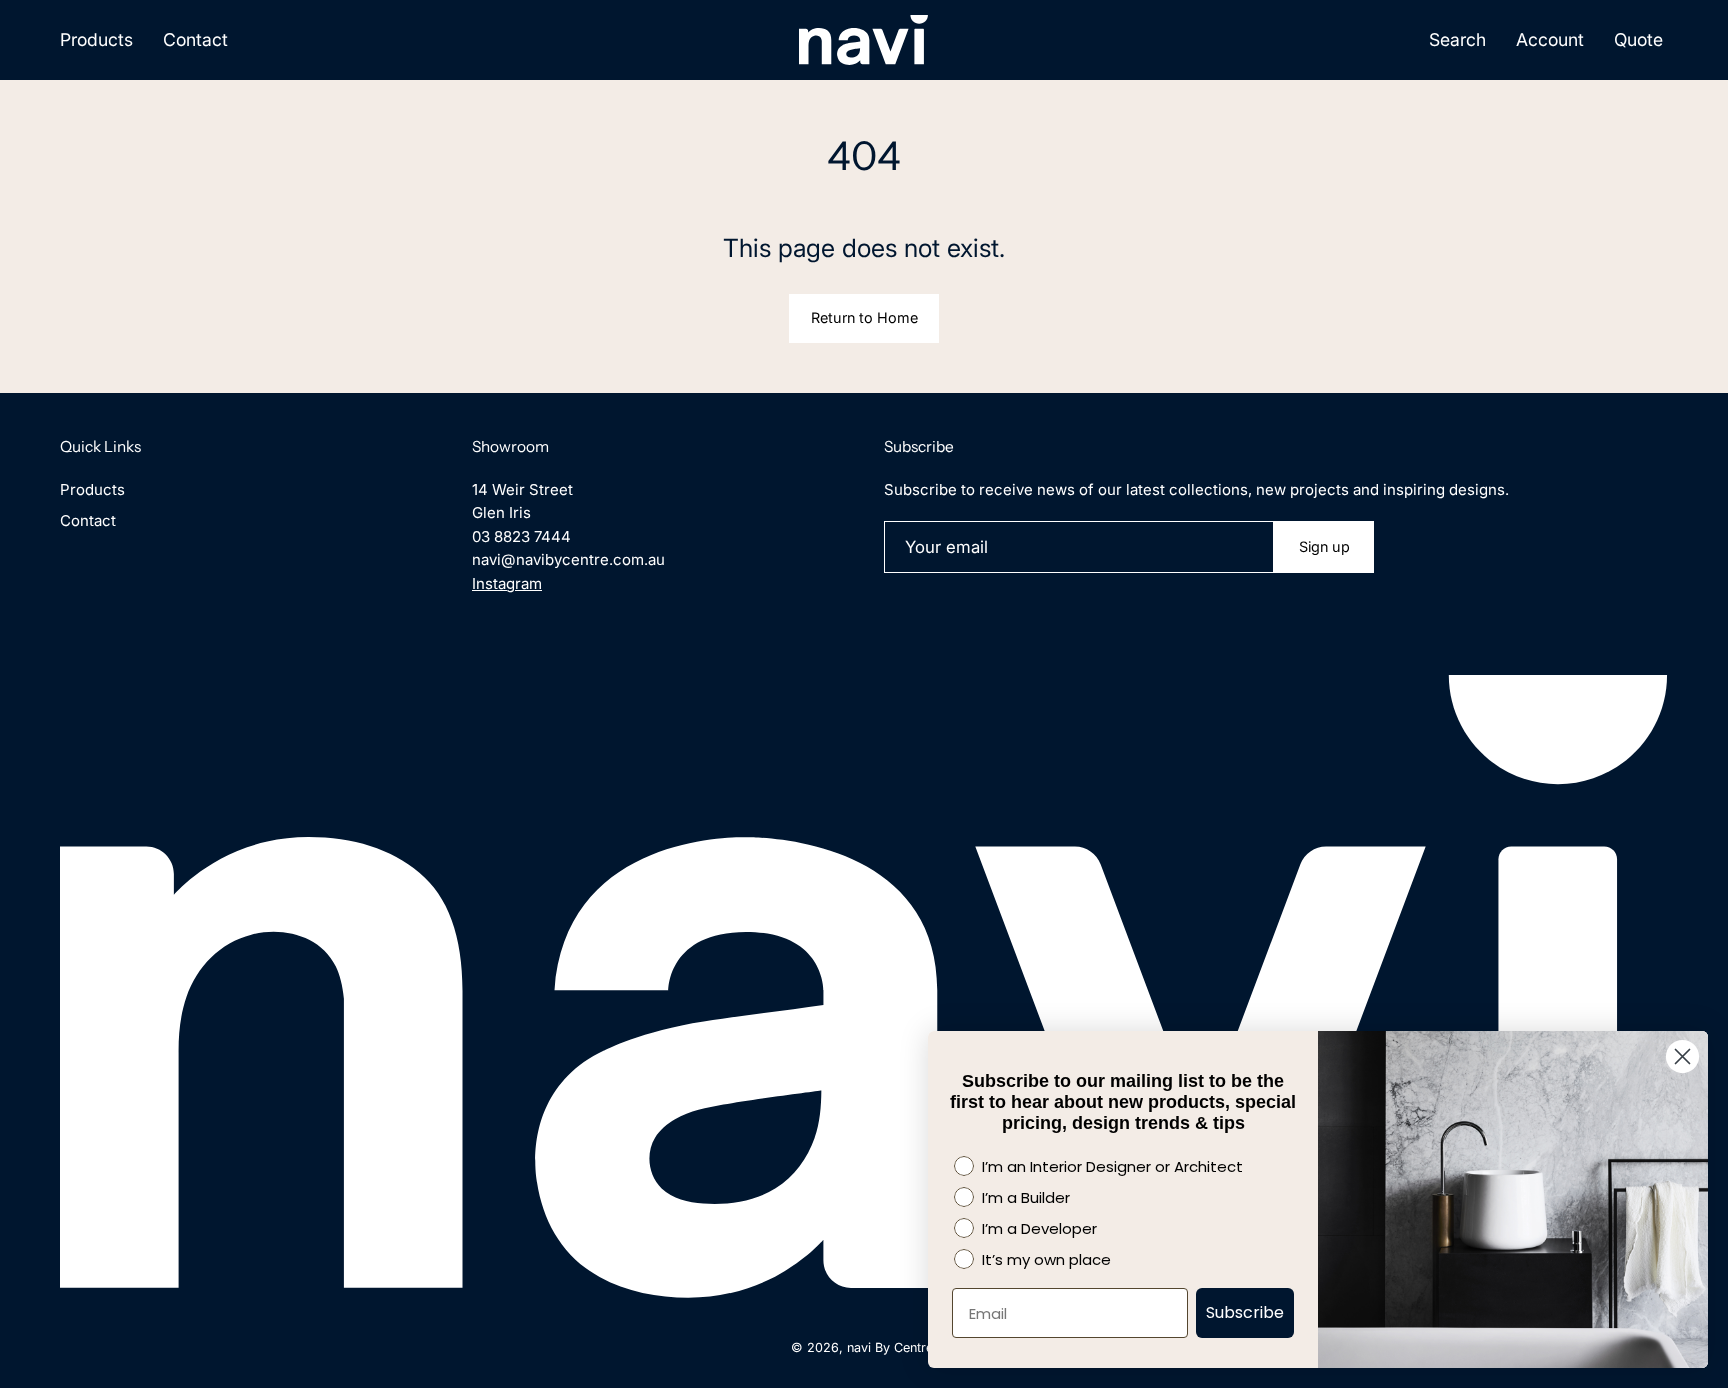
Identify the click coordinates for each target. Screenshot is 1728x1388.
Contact (88, 520)
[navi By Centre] (864, 40)
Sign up (1324, 546)
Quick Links (100, 446)
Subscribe (1245, 1312)
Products (92, 489)
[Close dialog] (1682, 1056)
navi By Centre (890, 1347)
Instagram (507, 583)
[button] (1457, 40)
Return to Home (864, 317)
